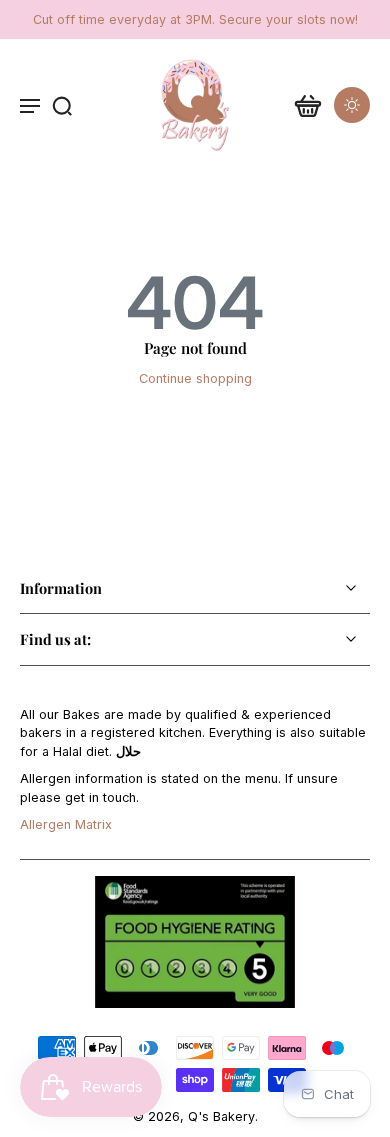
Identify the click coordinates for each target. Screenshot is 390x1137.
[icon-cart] (308, 105)
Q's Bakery (221, 1116)
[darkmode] (352, 105)
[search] (62, 105)
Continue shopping (195, 378)
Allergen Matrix (66, 824)
